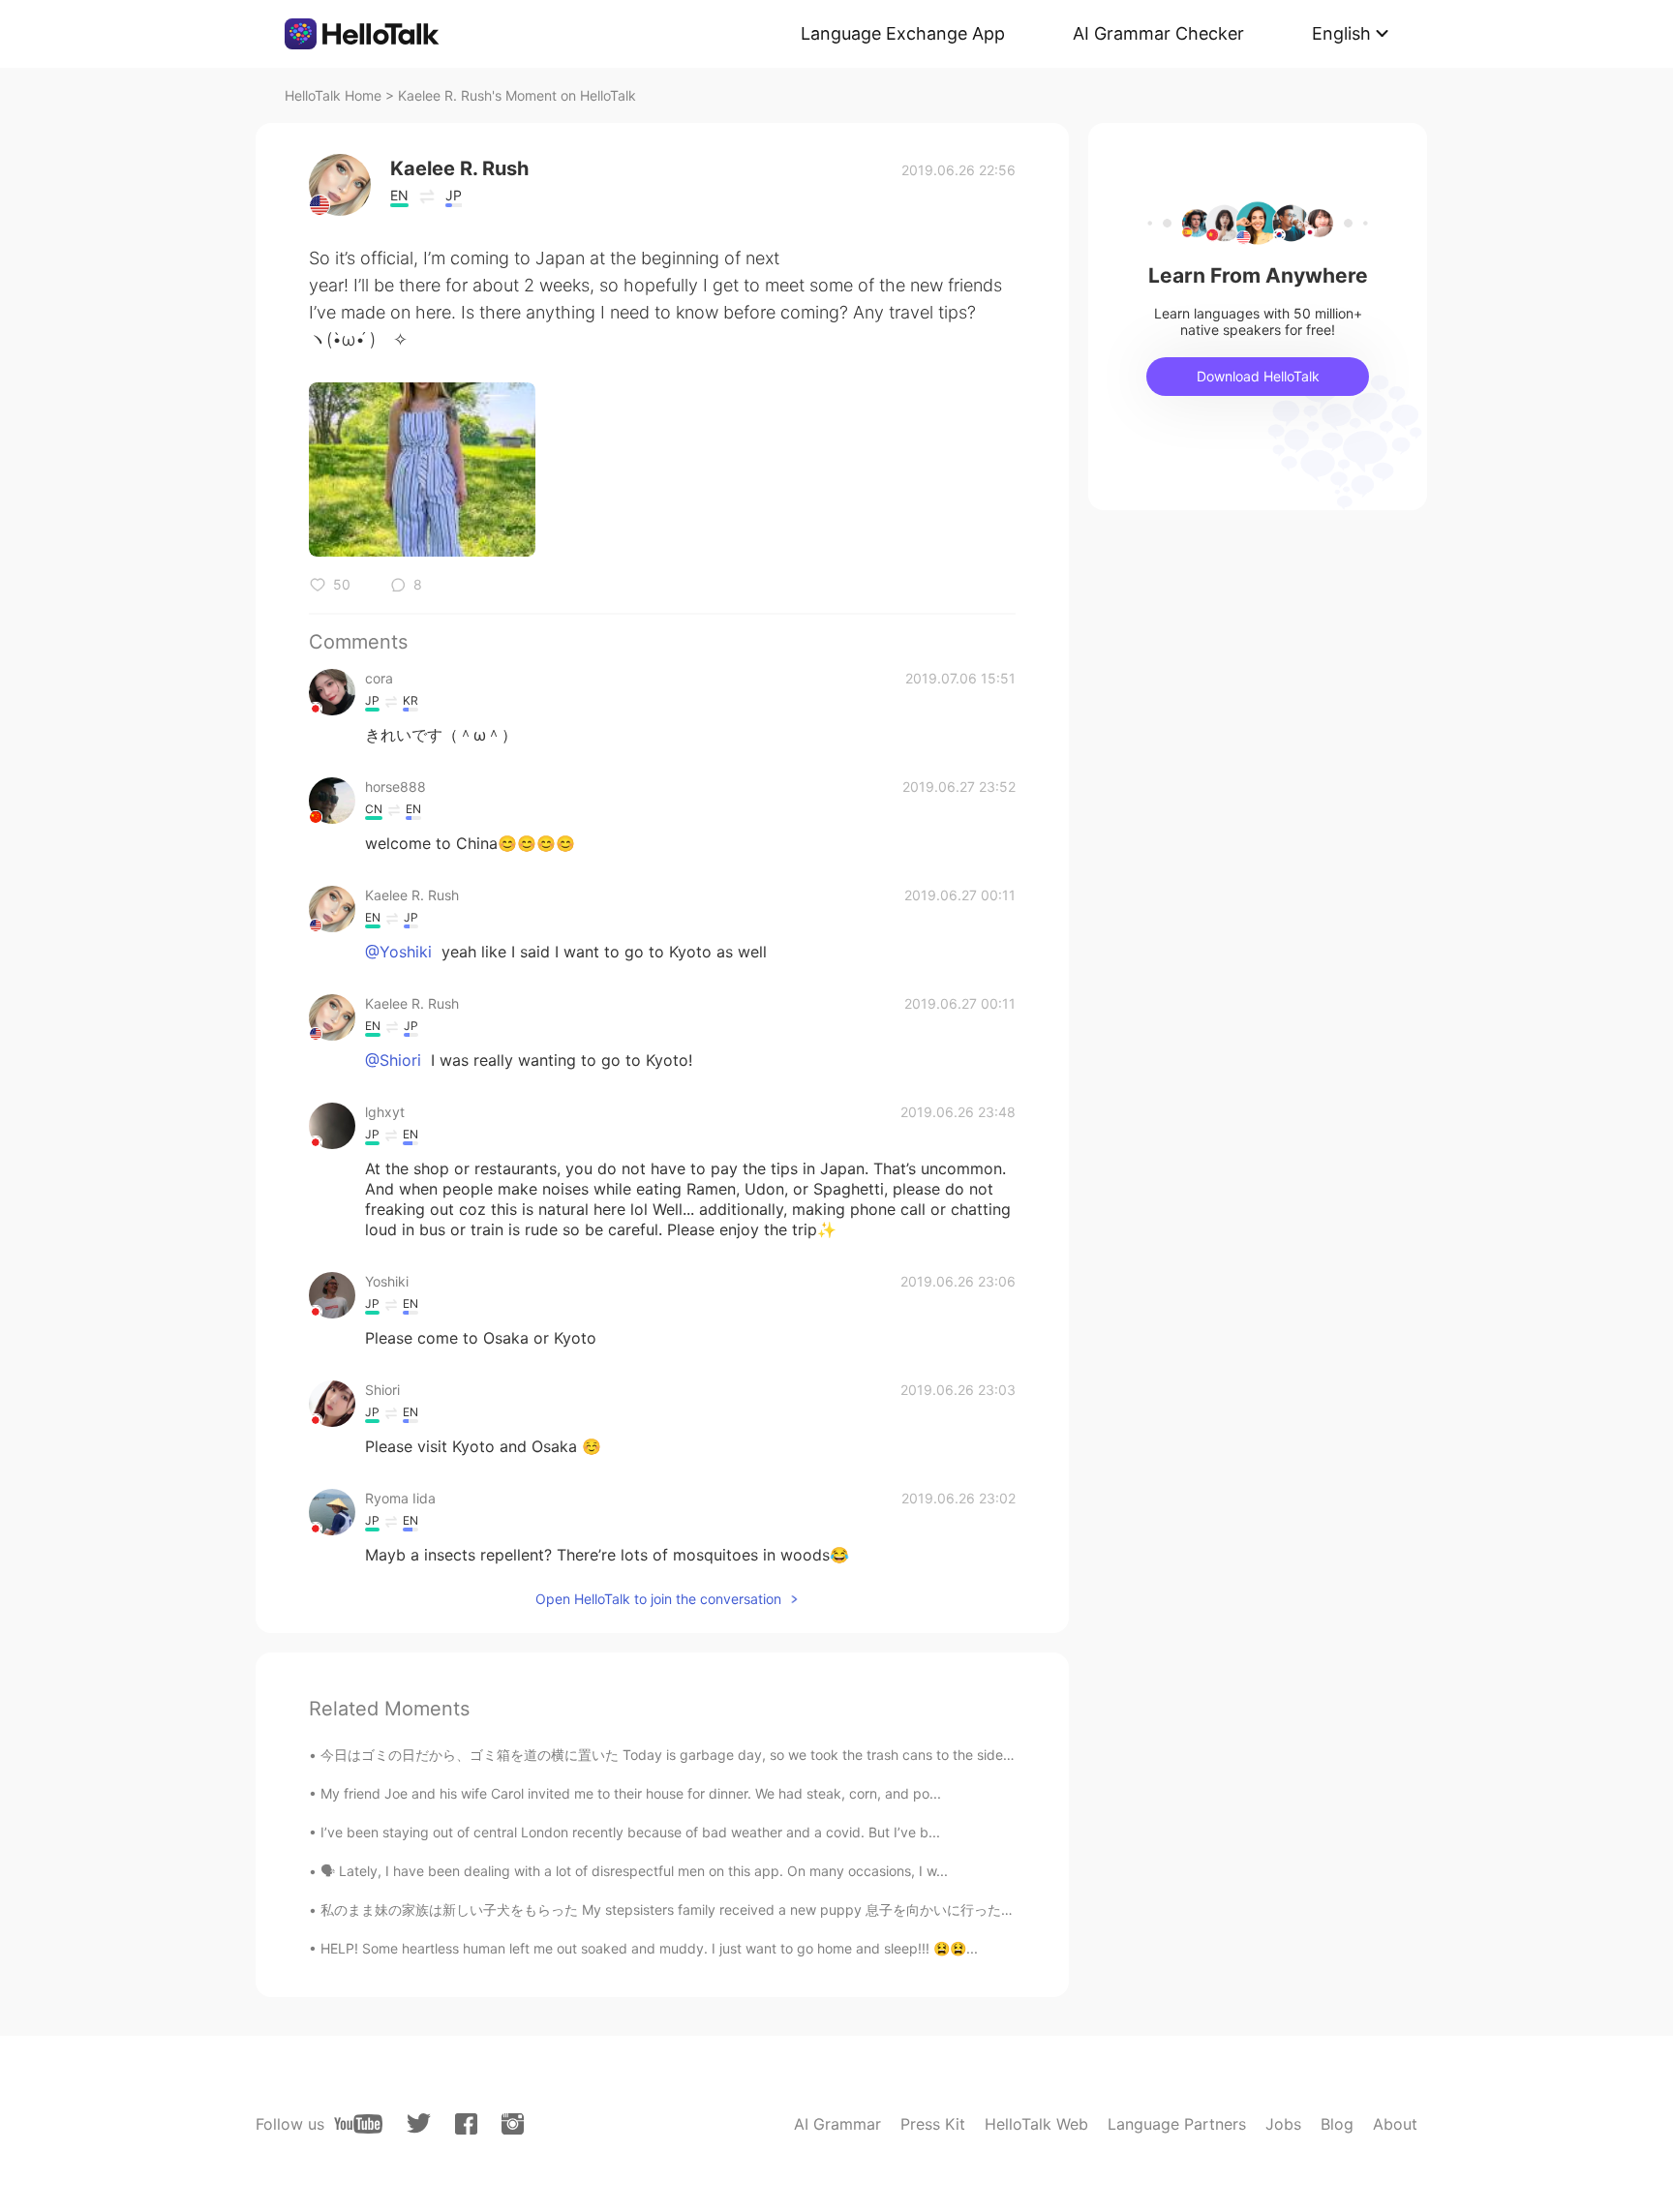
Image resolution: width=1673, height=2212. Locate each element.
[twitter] (419, 2123)
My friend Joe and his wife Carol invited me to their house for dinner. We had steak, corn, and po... (631, 1793)
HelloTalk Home (333, 95)
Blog (1337, 2124)
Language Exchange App (903, 33)
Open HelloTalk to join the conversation (658, 1599)
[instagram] (513, 2124)
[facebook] (466, 2124)
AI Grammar (837, 2124)
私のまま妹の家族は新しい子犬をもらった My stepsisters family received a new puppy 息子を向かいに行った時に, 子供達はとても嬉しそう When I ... (784, 1909)
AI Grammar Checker (1158, 33)
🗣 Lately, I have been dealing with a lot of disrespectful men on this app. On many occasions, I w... (634, 1871)
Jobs (1283, 2124)
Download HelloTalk (1258, 376)
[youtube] (358, 2124)
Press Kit (933, 2124)
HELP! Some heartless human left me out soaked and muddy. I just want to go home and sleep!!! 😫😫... (649, 1948)
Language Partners (1177, 2124)
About (1395, 2124)
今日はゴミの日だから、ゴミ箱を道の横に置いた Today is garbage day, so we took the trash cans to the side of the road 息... (713, 1755)
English (1341, 33)
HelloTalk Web (1036, 2124)
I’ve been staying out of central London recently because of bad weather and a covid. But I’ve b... (630, 1832)
